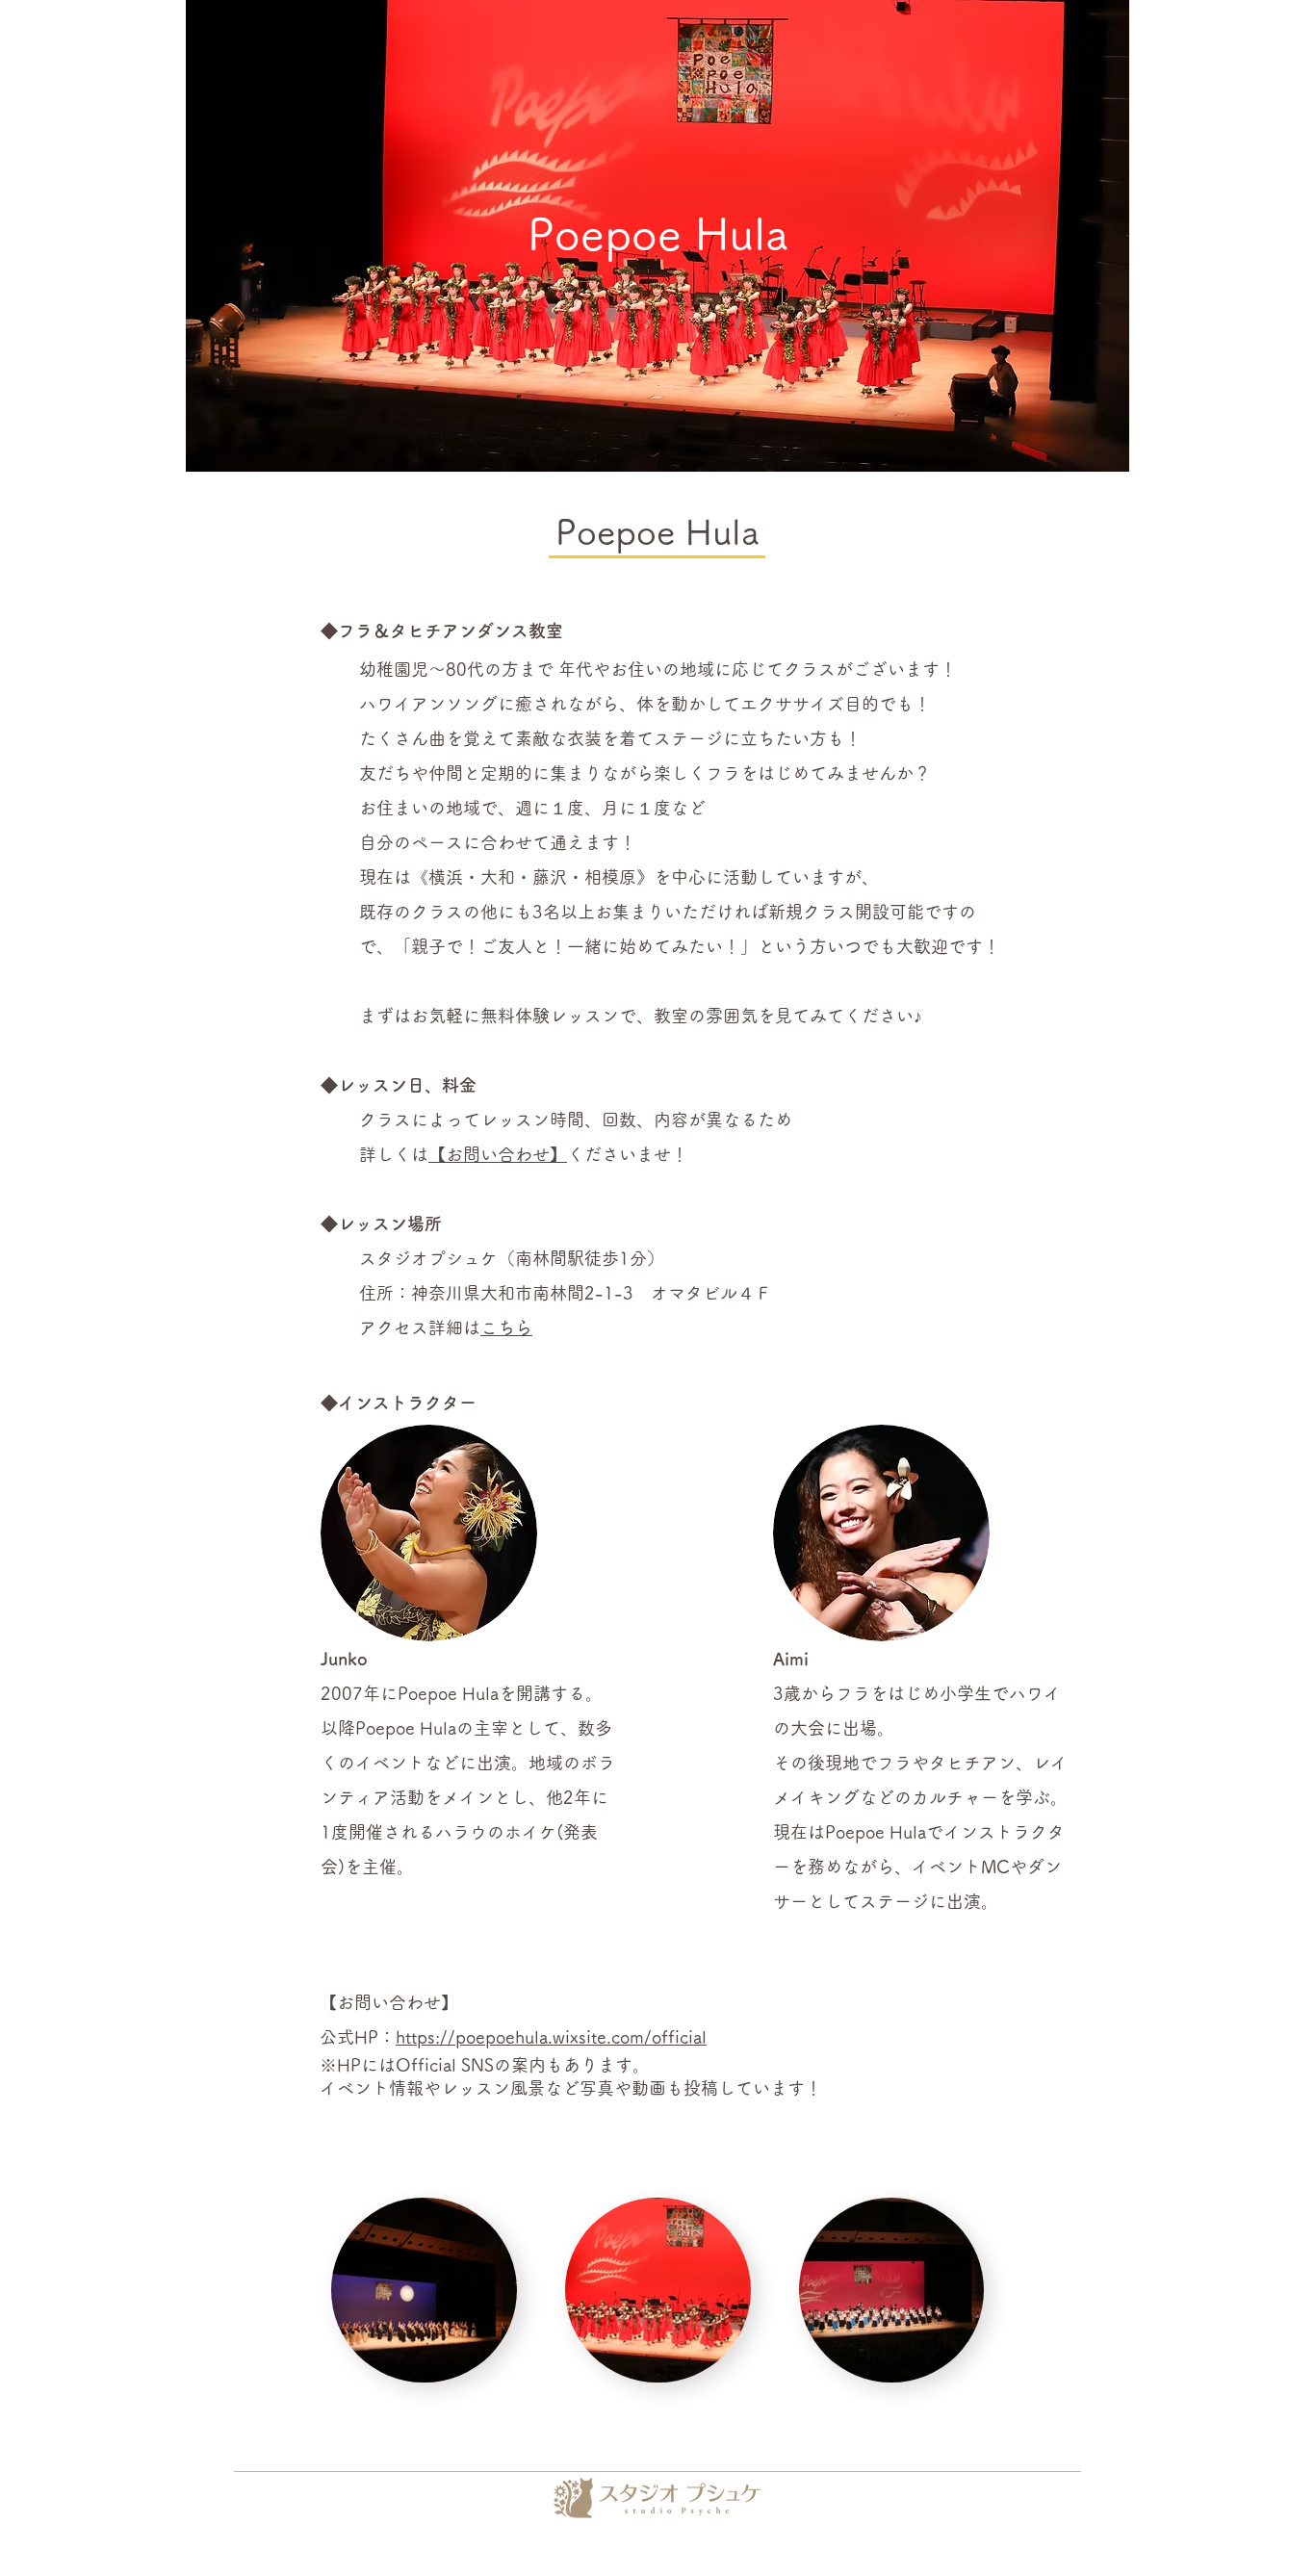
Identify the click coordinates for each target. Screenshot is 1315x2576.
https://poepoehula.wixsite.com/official (551, 2037)
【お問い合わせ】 (498, 1154)
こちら (506, 1327)
